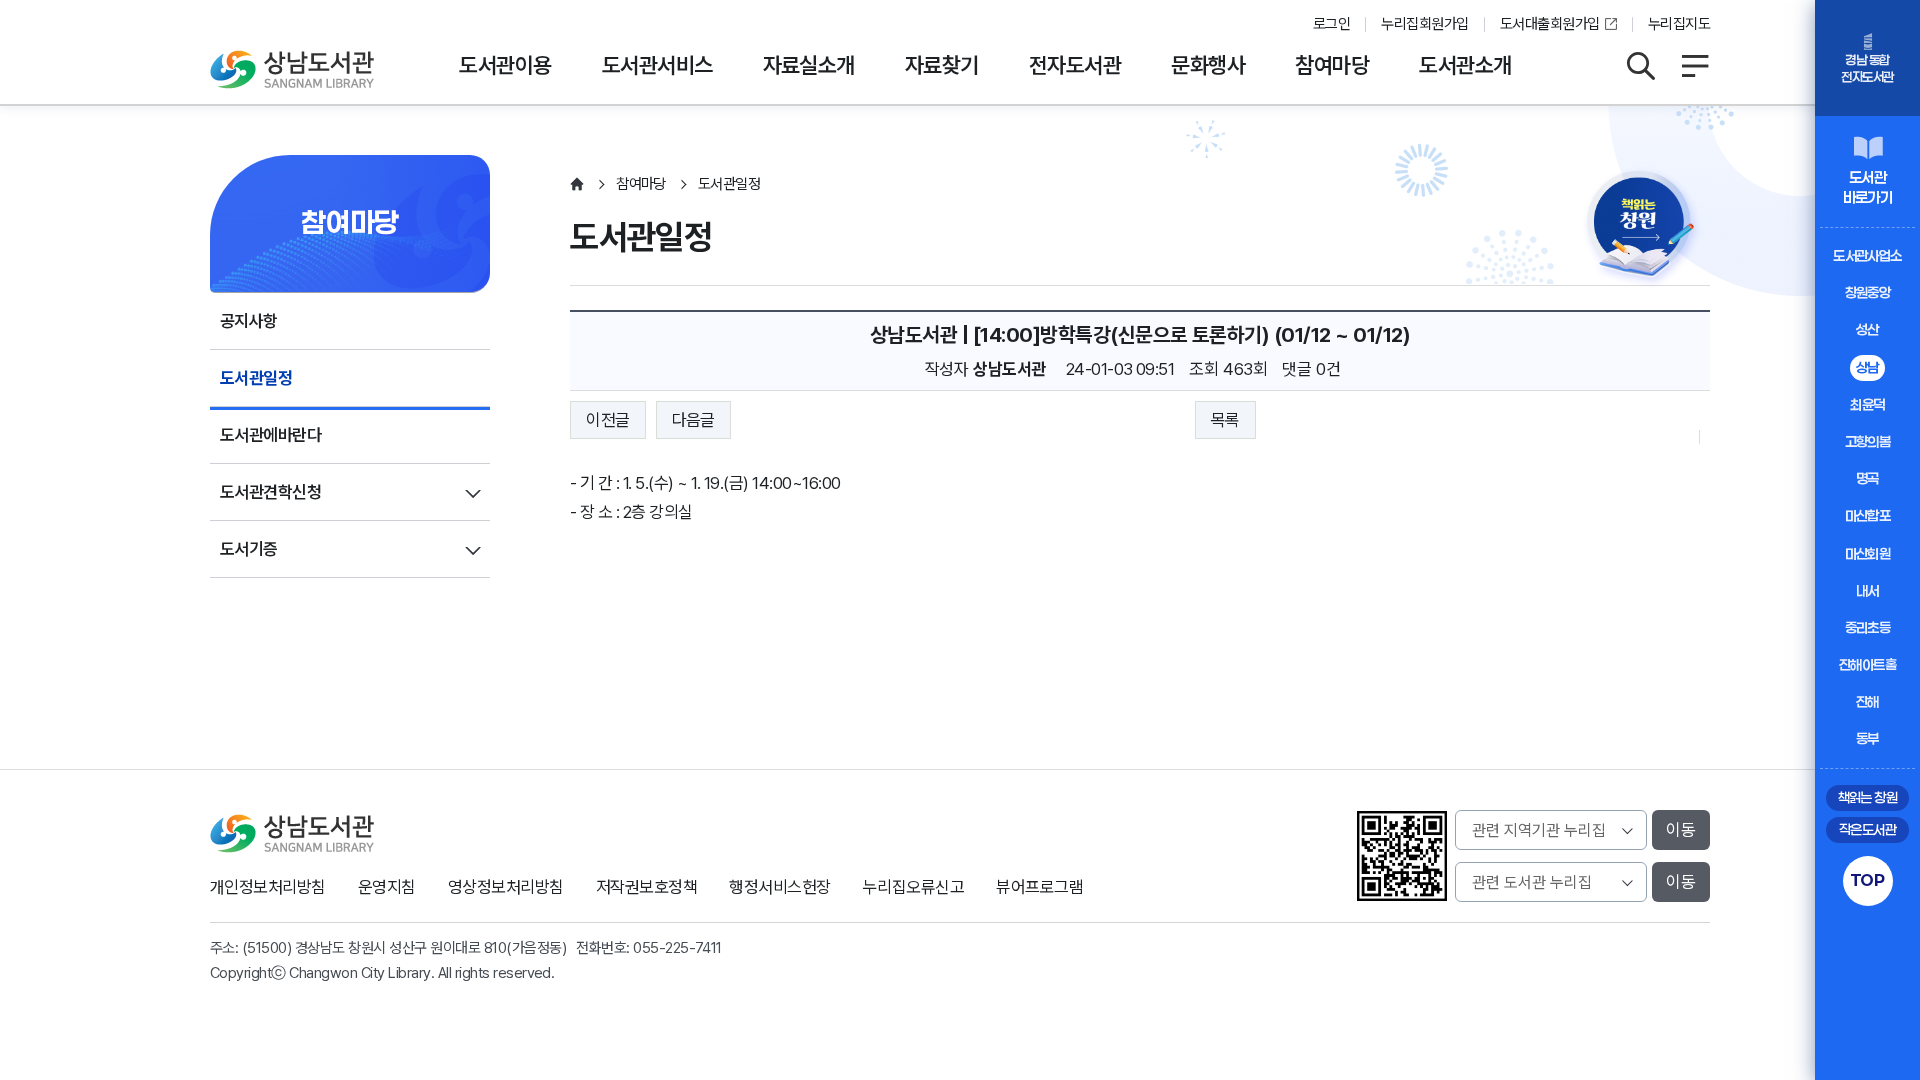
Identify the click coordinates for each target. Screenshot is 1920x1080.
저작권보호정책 (646, 887)
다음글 (693, 420)
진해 (1867, 701)
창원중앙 (1868, 292)
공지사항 (249, 321)
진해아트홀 (1867, 664)
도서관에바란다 (270, 435)
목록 (1225, 420)
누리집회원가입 (1424, 24)
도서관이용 (505, 65)
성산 (1867, 329)
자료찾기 (942, 65)
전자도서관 (1075, 65)
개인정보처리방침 (268, 887)
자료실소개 (809, 65)
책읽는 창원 (1868, 797)
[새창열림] (1645, 232)
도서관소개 (1465, 65)
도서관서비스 (657, 65)
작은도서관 (1867, 829)
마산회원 (1868, 553)
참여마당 (1332, 65)
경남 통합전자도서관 (1867, 68)
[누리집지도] (1695, 66)
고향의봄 (1868, 441)
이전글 (607, 420)
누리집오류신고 (913, 887)
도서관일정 (256, 378)
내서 (1867, 590)
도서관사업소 (1867, 255)
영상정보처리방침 (506, 887)
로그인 (1331, 24)
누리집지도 (1679, 24)
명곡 (1867, 478)
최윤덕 (1867, 404)
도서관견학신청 (270, 492)
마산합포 (1868, 515)
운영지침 (387, 887)
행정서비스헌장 (779, 887)
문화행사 (1208, 65)
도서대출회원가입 (1550, 24)
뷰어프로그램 (1039, 887)
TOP (1867, 880)
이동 (1681, 830)
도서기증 (249, 549)
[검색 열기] (1640, 66)
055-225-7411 (677, 948)
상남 (1867, 367)
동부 (1867, 738)
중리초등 (1868, 627)
